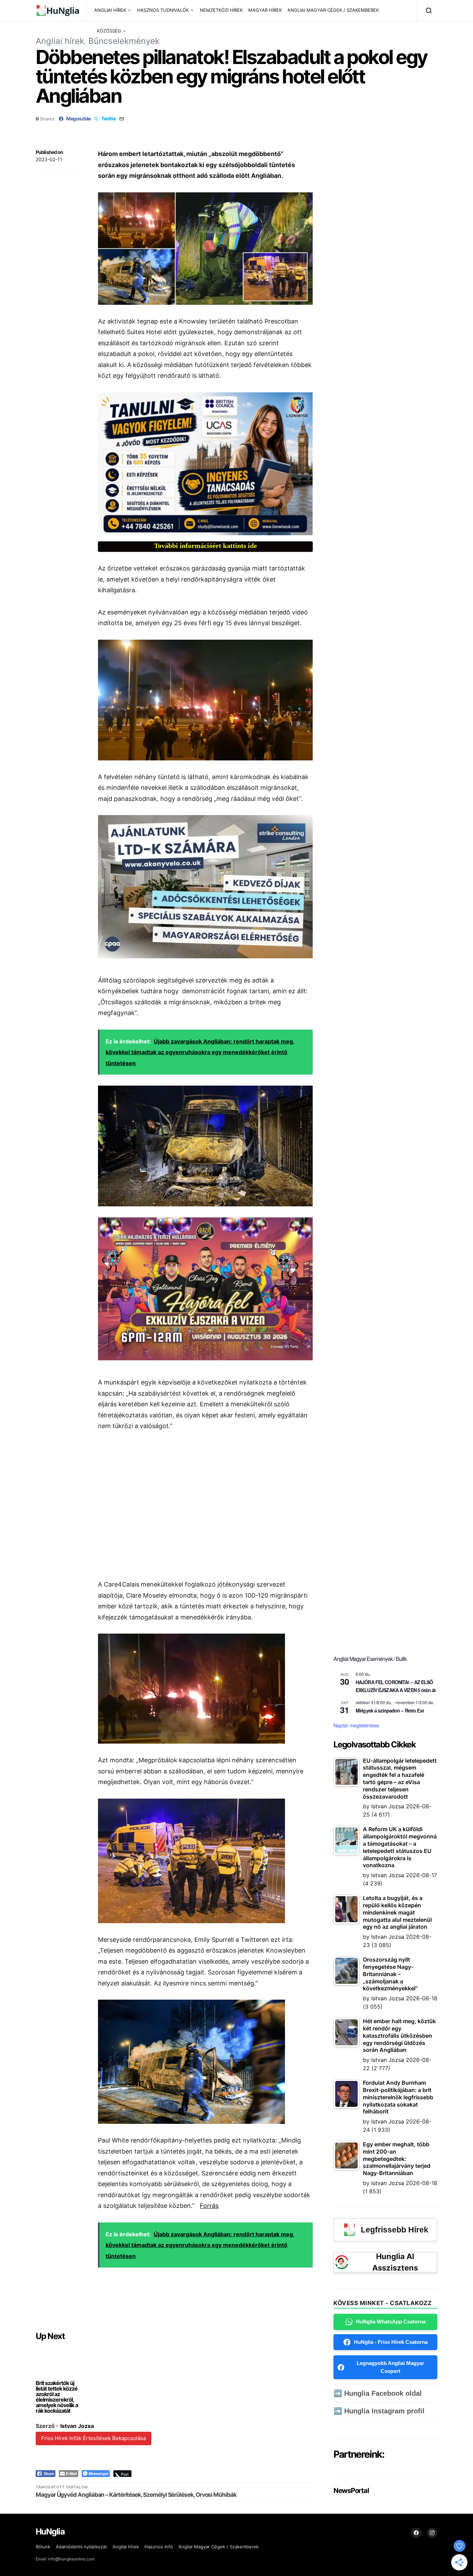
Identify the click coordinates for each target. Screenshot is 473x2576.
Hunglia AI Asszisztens (395, 2262)
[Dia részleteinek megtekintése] (205, 464)
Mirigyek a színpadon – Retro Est (390, 1710)
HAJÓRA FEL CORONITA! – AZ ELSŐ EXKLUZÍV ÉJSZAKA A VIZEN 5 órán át (396, 1686)
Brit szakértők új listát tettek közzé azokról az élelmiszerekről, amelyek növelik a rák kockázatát (57, 2397)
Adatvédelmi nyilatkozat (81, 2547)
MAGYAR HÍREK (265, 10)
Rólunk (43, 2547)
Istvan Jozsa (77, 2426)
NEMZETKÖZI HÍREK (221, 10)
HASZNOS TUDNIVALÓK (163, 10)
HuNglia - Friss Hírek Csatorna (391, 2342)
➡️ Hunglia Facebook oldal (378, 2393)
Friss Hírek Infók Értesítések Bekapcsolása (93, 2438)
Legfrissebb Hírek (395, 2230)
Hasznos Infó (159, 2547)
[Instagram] (432, 2533)
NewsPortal (351, 2491)
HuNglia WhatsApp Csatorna (391, 2322)
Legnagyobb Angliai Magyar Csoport (390, 2367)
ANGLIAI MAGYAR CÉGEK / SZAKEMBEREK (333, 10)
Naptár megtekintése (356, 1725)
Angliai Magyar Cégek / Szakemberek (218, 2547)
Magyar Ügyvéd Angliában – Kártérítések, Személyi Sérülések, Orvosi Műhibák (136, 2495)
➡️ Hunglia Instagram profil (379, 2411)
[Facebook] (416, 2533)
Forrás (209, 2206)
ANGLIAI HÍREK (110, 10)
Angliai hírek (60, 41)
